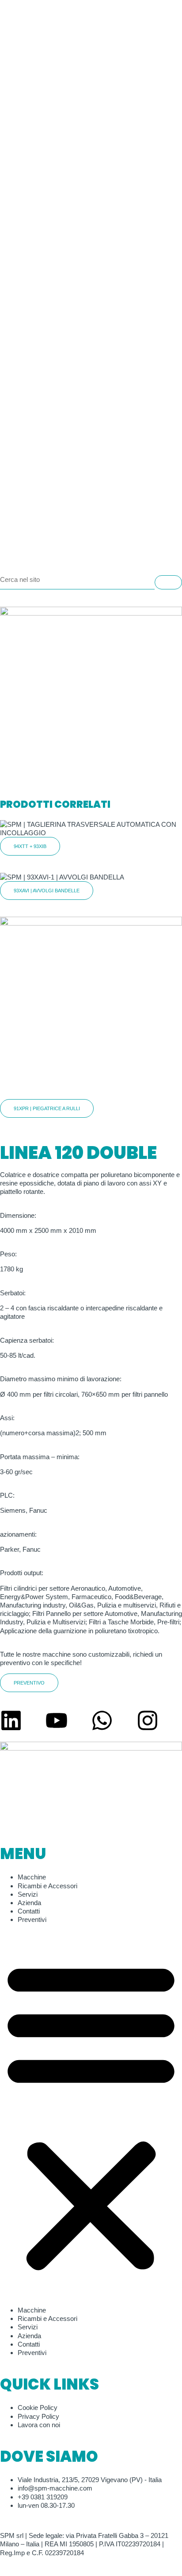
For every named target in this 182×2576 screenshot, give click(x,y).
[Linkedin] (11, 1720)
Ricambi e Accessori (47, 1886)
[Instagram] (148, 1720)
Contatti (29, 1911)
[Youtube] (57, 1720)
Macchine (32, 1877)
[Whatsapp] (102, 1720)
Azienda (29, 1903)
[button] (91, 2115)
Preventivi (32, 1919)
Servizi (28, 1894)
